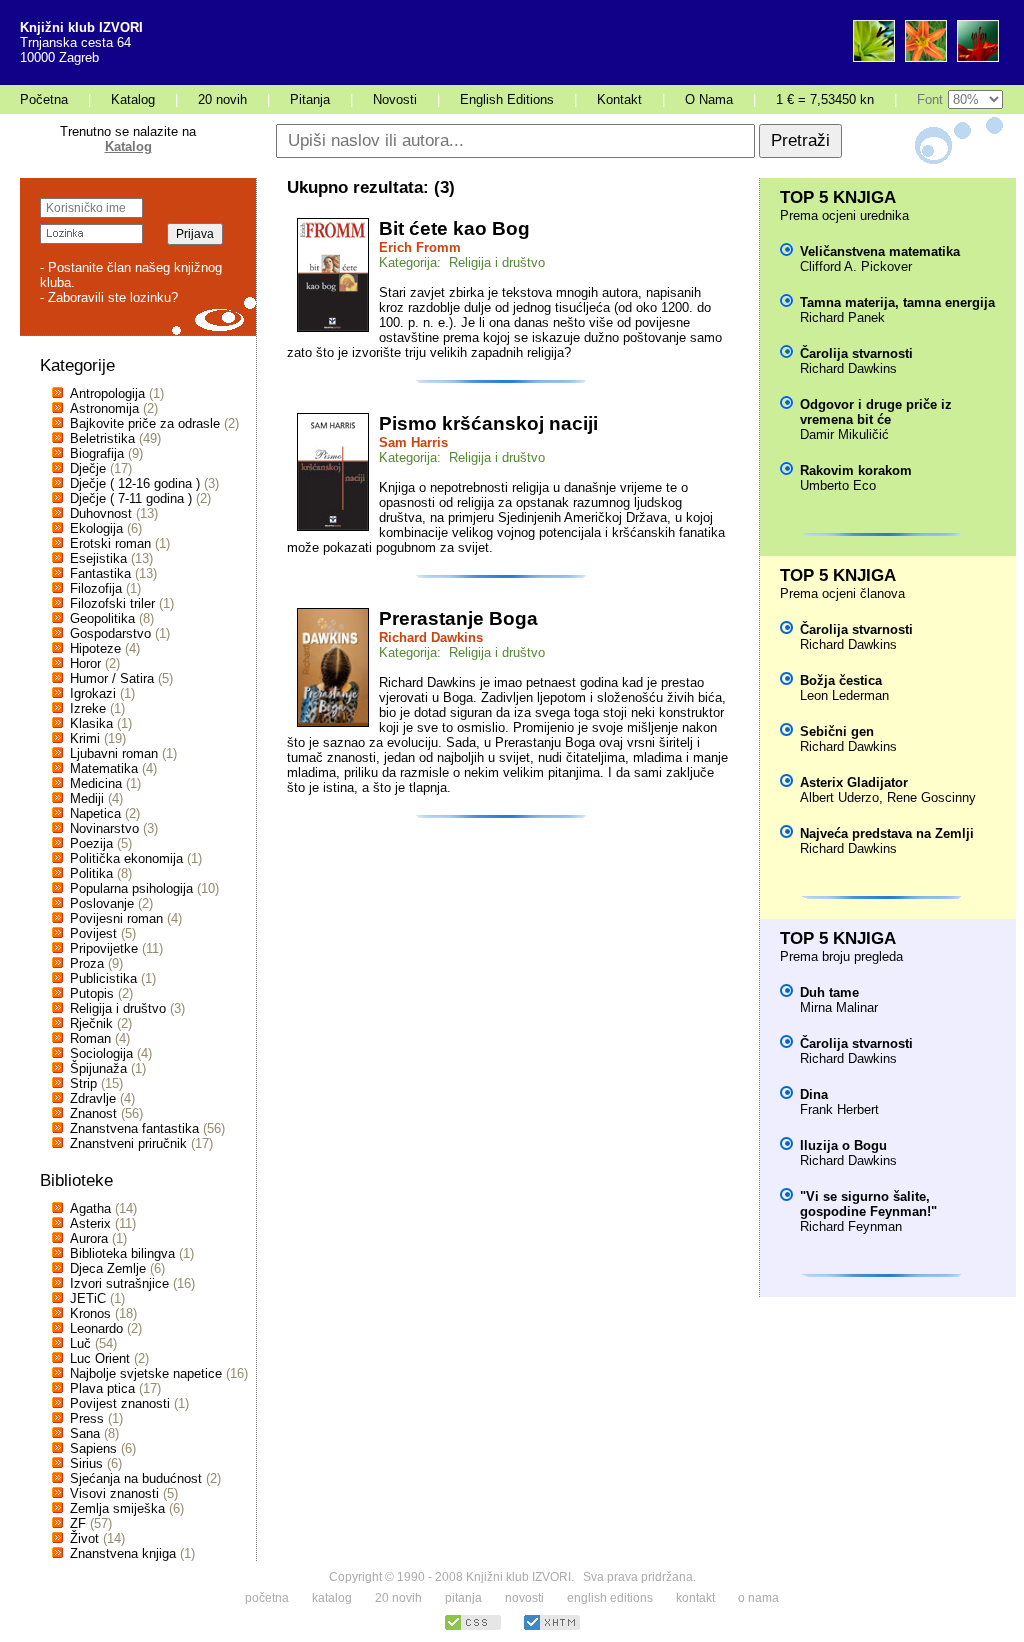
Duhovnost (101, 513)
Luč (80, 1343)
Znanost (93, 1113)
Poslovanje (102, 903)
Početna (44, 99)
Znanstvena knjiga (123, 1553)
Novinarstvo (104, 828)
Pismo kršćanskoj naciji (488, 423)
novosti (524, 1598)
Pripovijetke (104, 948)
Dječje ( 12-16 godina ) (135, 483)
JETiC (88, 1298)
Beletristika (102, 438)
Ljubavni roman (114, 753)
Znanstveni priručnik (128, 1143)
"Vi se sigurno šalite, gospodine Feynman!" (868, 1204)
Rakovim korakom (856, 470)
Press (87, 1418)
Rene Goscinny (931, 797)
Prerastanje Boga (458, 618)
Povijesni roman (116, 918)
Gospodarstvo (110, 633)
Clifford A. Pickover (856, 266)
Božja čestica (841, 680)
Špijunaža (98, 1068)
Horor (85, 663)
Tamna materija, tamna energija (897, 302)
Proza (87, 963)
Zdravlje (93, 1098)
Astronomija (104, 408)
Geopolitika (102, 618)
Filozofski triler (112, 603)
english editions (610, 1598)
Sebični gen (837, 731)
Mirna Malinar (839, 1007)
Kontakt (619, 99)
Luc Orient (100, 1358)
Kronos (90, 1313)
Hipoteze (95, 648)
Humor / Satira (112, 678)
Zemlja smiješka (117, 1508)
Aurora (89, 1238)
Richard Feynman (851, 1226)
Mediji (87, 798)
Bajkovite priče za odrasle (145, 423)
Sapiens (93, 1448)
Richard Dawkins (431, 637)
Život (84, 1538)
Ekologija (96, 528)
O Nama (709, 99)
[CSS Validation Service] (473, 1627)
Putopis (92, 993)
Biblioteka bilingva (122, 1253)
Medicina (96, 783)
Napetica (95, 813)
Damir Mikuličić (844, 434)
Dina (814, 1094)
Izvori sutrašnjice (119, 1283)
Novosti (395, 99)
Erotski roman (110, 543)
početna (267, 1598)
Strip (83, 1083)
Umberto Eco (838, 485)
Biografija (97, 453)
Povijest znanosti (120, 1403)
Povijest (93, 933)
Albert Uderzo (839, 797)
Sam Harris (413, 442)
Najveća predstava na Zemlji (887, 833)
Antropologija (107, 393)
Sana (85, 1433)
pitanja (463, 1598)
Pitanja (310, 99)
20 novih (222, 99)
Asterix (90, 1223)
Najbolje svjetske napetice (146, 1373)
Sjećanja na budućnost (136, 1478)
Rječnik (91, 1023)
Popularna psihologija (131, 888)
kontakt (695, 1598)
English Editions (507, 99)
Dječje (88, 468)
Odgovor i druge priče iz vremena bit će (876, 412)
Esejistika (98, 558)
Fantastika (100, 573)
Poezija (91, 843)
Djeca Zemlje (108, 1268)
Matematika (104, 768)
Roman (90, 1038)
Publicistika (103, 978)
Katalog (133, 99)
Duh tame (829, 992)
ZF (78, 1523)
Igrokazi (93, 693)
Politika (91, 873)
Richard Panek (842, 317)
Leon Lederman (844, 695)
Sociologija (101, 1053)
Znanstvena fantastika (134, 1128)
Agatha (90, 1208)
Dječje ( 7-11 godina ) (131, 498)
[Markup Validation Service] (552, 1627)
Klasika (91, 723)
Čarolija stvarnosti (856, 353)
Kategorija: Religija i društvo (462, 262)
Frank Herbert (839, 1109)
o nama (758, 1598)
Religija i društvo (118, 1008)
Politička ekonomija (126, 858)
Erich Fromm (420, 247)
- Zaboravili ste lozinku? (109, 297)
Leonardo (96, 1328)
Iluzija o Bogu (843, 1145)
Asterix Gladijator (854, 782)
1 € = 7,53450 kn (825, 99)
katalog (332, 1598)
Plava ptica (102, 1388)
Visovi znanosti (114, 1493)
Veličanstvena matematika (880, 251)
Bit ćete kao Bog (454, 228)
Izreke (88, 708)
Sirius (86, 1463)
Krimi (85, 738)
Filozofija (96, 588)
